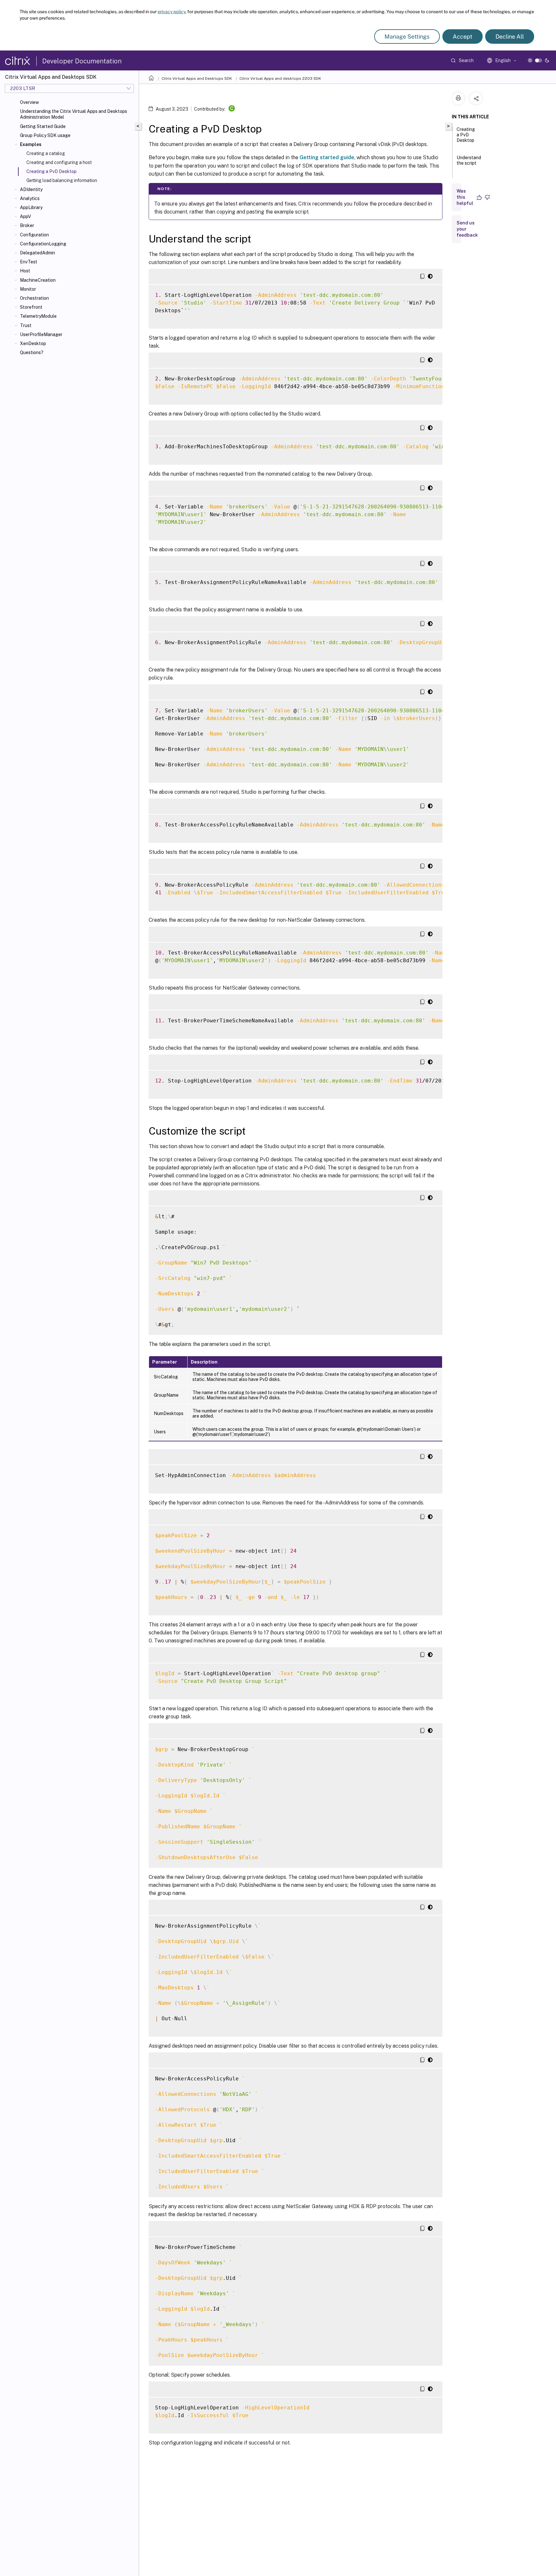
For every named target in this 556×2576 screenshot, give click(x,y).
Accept (463, 37)
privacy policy (171, 12)
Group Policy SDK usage (45, 135)
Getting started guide (327, 157)
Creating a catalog (46, 153)
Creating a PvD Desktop (466, 135)
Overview (29, 102)
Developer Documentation (82, 61)
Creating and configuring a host (59, 162)
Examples (31, 144)
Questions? (32, 352)
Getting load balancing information (62, 180)
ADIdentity (31, 189)
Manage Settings (407, 37)
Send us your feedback (467, 229)
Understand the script (469, 160)
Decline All (510, 37)
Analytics (30, 198)
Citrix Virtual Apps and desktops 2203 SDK (280, 78)
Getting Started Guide (43, 126)
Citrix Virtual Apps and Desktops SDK (197, 78)
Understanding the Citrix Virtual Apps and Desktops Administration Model (74, 114)
